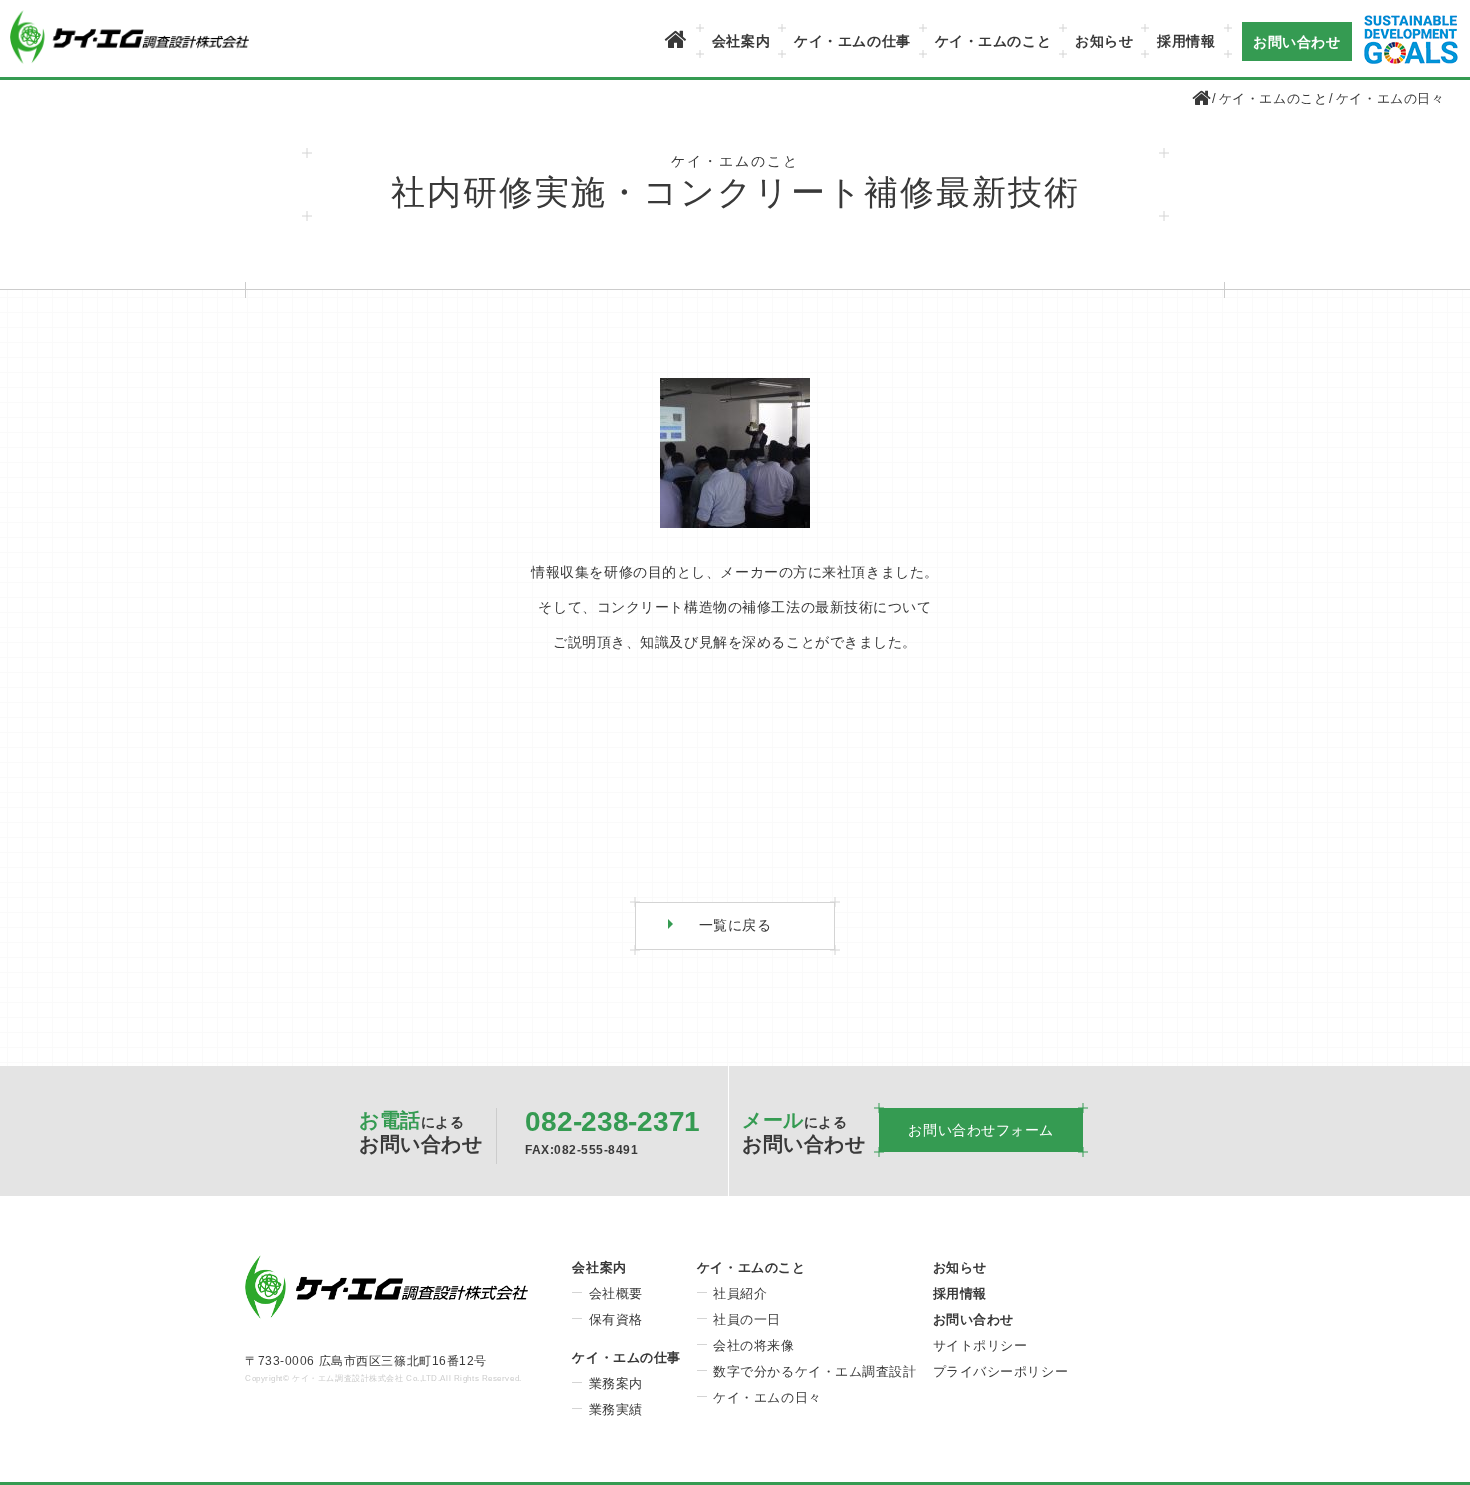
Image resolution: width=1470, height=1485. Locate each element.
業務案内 (616, 1383)
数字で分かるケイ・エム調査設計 (814, 1371)
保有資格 (616, 1319)
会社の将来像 (753, 1345)
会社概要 (616, 1293)
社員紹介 (740, 1293)
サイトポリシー (980, 1345)
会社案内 (741, 41)
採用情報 (1186, 41)
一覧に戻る (735, 925)
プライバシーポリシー (1001, 1371)
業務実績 (616, 1409)
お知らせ (1104, 41)
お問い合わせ (1296, 41)
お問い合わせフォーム (981, 1130)
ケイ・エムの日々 (1390, 99)
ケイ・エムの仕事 (852, 41)
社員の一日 (747, 1319)
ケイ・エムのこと (993, 41)
